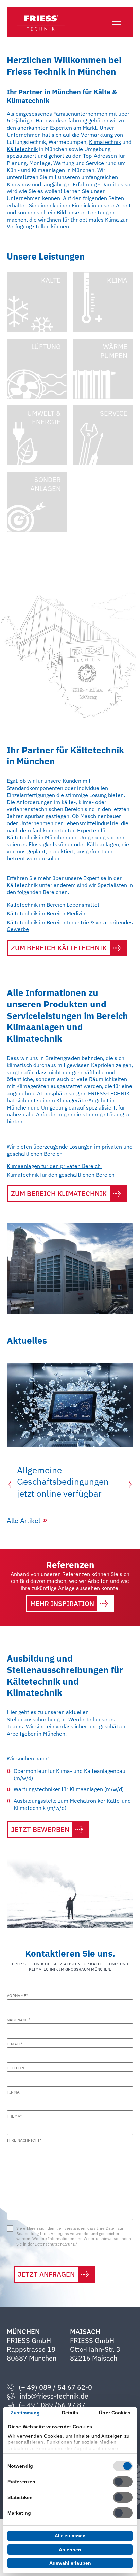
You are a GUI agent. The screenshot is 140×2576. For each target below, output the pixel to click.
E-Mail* (14, 2044)
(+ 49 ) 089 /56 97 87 (52, 2405)
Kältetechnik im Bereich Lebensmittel (53, 905)
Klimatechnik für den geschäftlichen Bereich (61, 1175)
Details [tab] (70, 2413)
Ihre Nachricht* (24, 2140)
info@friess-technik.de (54, 2396)
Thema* (14, 2116)
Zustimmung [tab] (25, 2413)
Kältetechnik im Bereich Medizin (46, 913)
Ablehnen (70, 2550)
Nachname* (19, 2020)
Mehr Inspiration (62, 1603)
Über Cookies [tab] (115, 2413)
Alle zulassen (70, 2536)
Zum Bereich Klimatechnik (59, 1194)
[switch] (123, 2482)
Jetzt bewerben (40, 1829)
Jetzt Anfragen (46, 2274)
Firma (13, 2092)
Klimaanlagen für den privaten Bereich (54, 1166)
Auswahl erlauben (70, 2563)
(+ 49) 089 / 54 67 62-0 (55, 2387)
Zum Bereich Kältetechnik (59, 948)
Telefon (15, 2068)
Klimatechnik (105, 142)
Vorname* (17, 1996)
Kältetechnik (22, 149)
